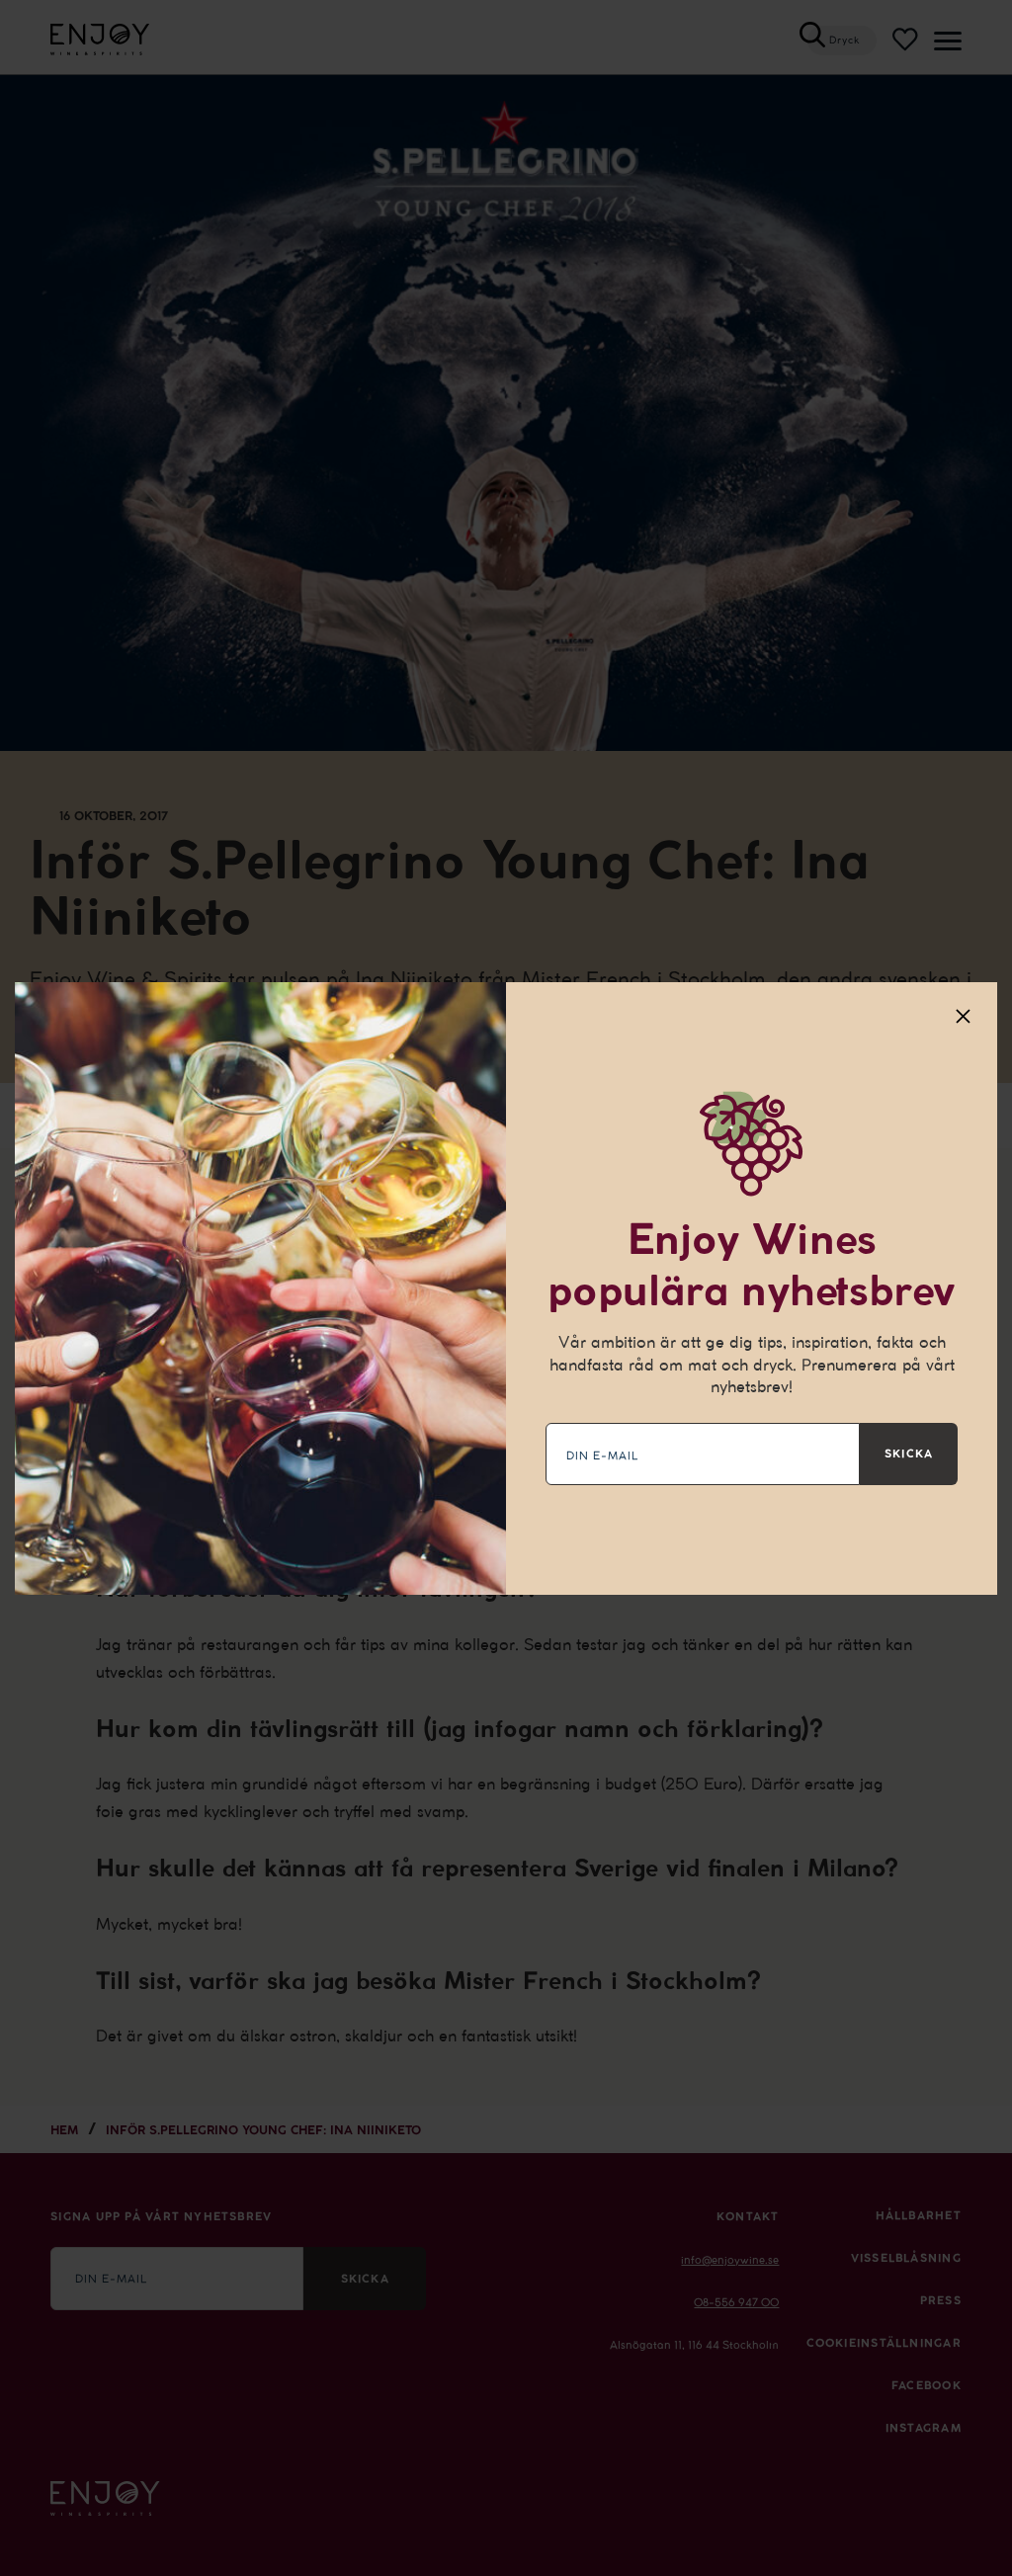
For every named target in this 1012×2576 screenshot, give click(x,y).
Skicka (909, 1454)
